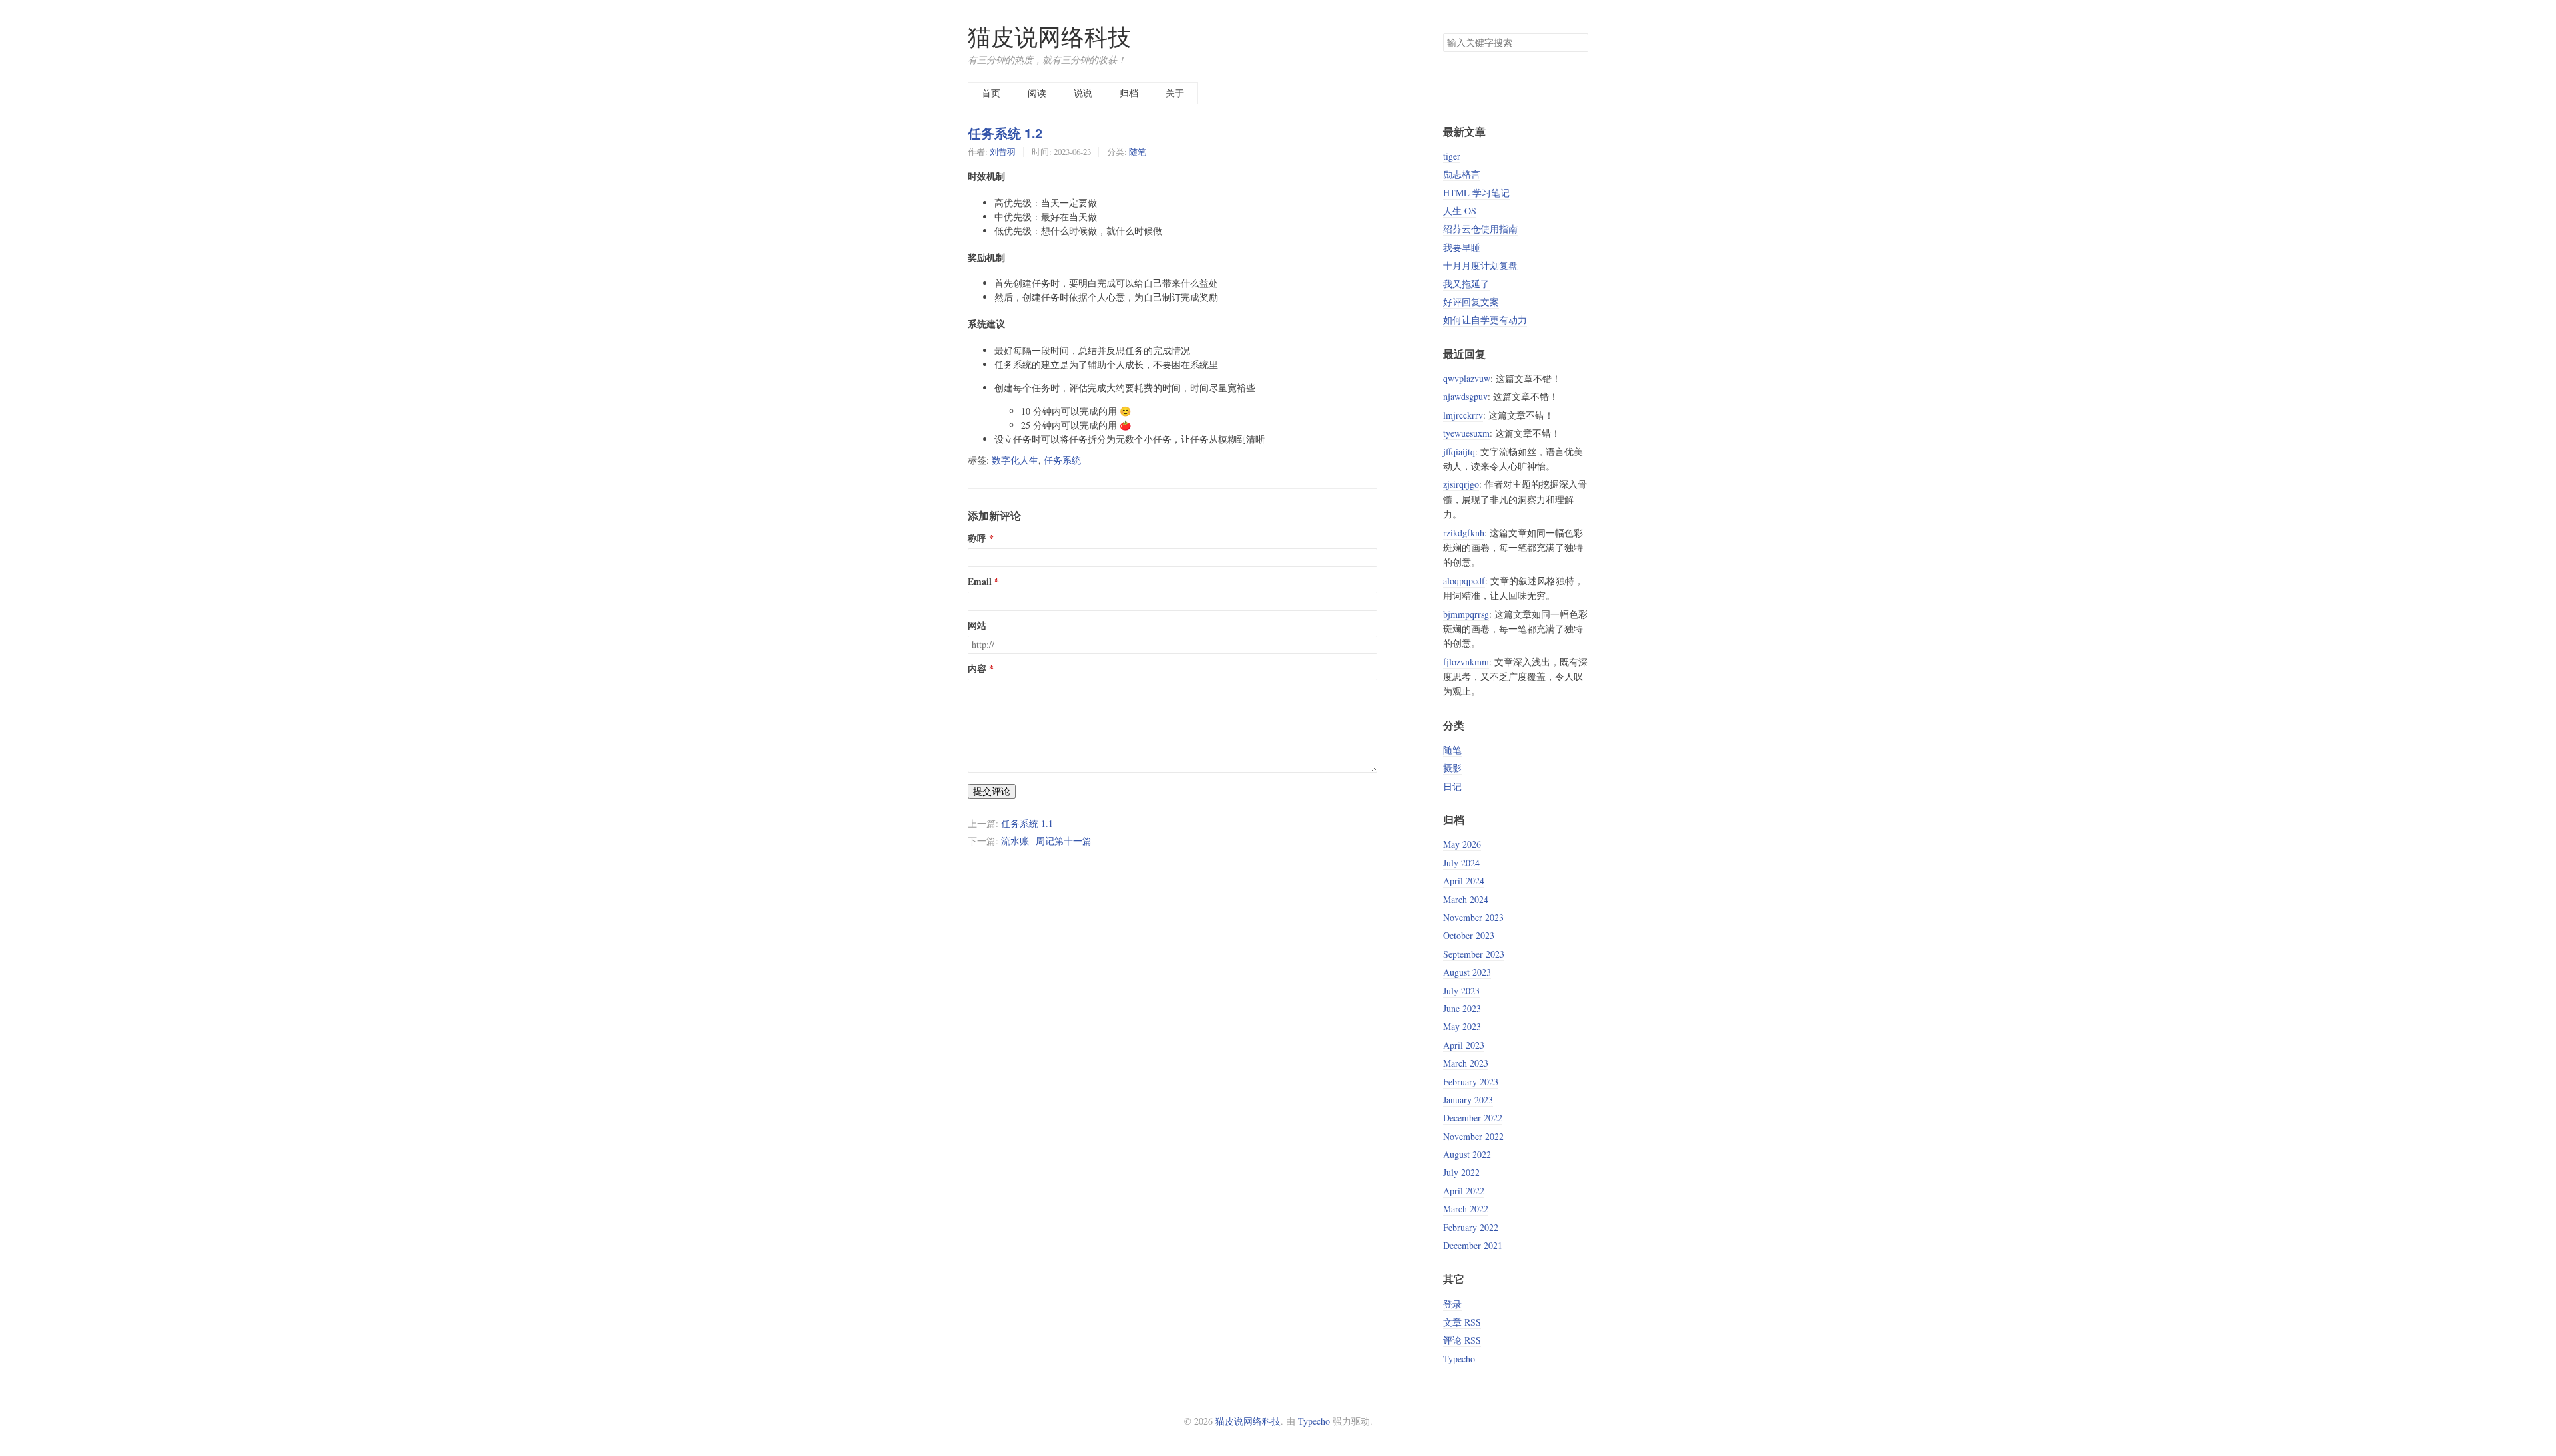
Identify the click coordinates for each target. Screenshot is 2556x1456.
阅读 (1037, 93)
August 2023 (1467, 972)
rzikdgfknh (1464, 533)
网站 (977, 626)
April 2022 (1464, 1191)
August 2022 (1467, 1154)
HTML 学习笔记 (1476, 193)
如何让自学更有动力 (1485, 320)
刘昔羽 (1003, 152)
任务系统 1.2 (1005, 133)
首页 (991, 93)
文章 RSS (1462, 1322)
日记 (1452, 786)
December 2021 (1473, 1245)
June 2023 (1462, 1008)
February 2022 (1471, 1227)
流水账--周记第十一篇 (1046, 841)
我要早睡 (1462, 247)
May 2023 (1462, 1026)
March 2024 (1466, 899)
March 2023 (1466, 1063)
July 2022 (1461, 1172)
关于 (1175, 93)
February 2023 (1471, 1082)
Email (980, 582)
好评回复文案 (1471, 302)
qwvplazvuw (1467, 378)
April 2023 (1464, 1045)
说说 (1083, 93)
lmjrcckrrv (1463, 415)
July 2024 (1461, 863)
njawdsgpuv (1465, 396)
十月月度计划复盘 (1480, 265)
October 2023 (1469, 935)
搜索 (1578, 43)
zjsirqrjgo (1461, 484)
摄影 (1452, 768)
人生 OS (1460, 211)
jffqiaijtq (1459, 452)
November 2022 (1473, 1136)
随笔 (1138, 152)
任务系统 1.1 (1027, 823)
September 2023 (1474, 954)
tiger (1452, 156)
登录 (1452, 1304)
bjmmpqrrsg (1466, 614)
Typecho (1459, 1359)
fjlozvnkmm (1466, 662)
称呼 (977, 538)
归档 (1129, 93)
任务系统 (1062, 460)
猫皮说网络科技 (1049, 36)
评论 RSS (1462, 1340)
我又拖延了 (1466, 284)
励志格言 (1462, 174)
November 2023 (1473, 917)
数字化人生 (1015, 460)
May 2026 (1462, 844)
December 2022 (1473, 1118)
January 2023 (1468, 1100)
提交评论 (992, 791)
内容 (977, 669)
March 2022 (1466, 1209)
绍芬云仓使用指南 (1480, 229)
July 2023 (1461, 991)
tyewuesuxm (1466, 433)
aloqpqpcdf (1464, 581)
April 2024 (1464, 881)
